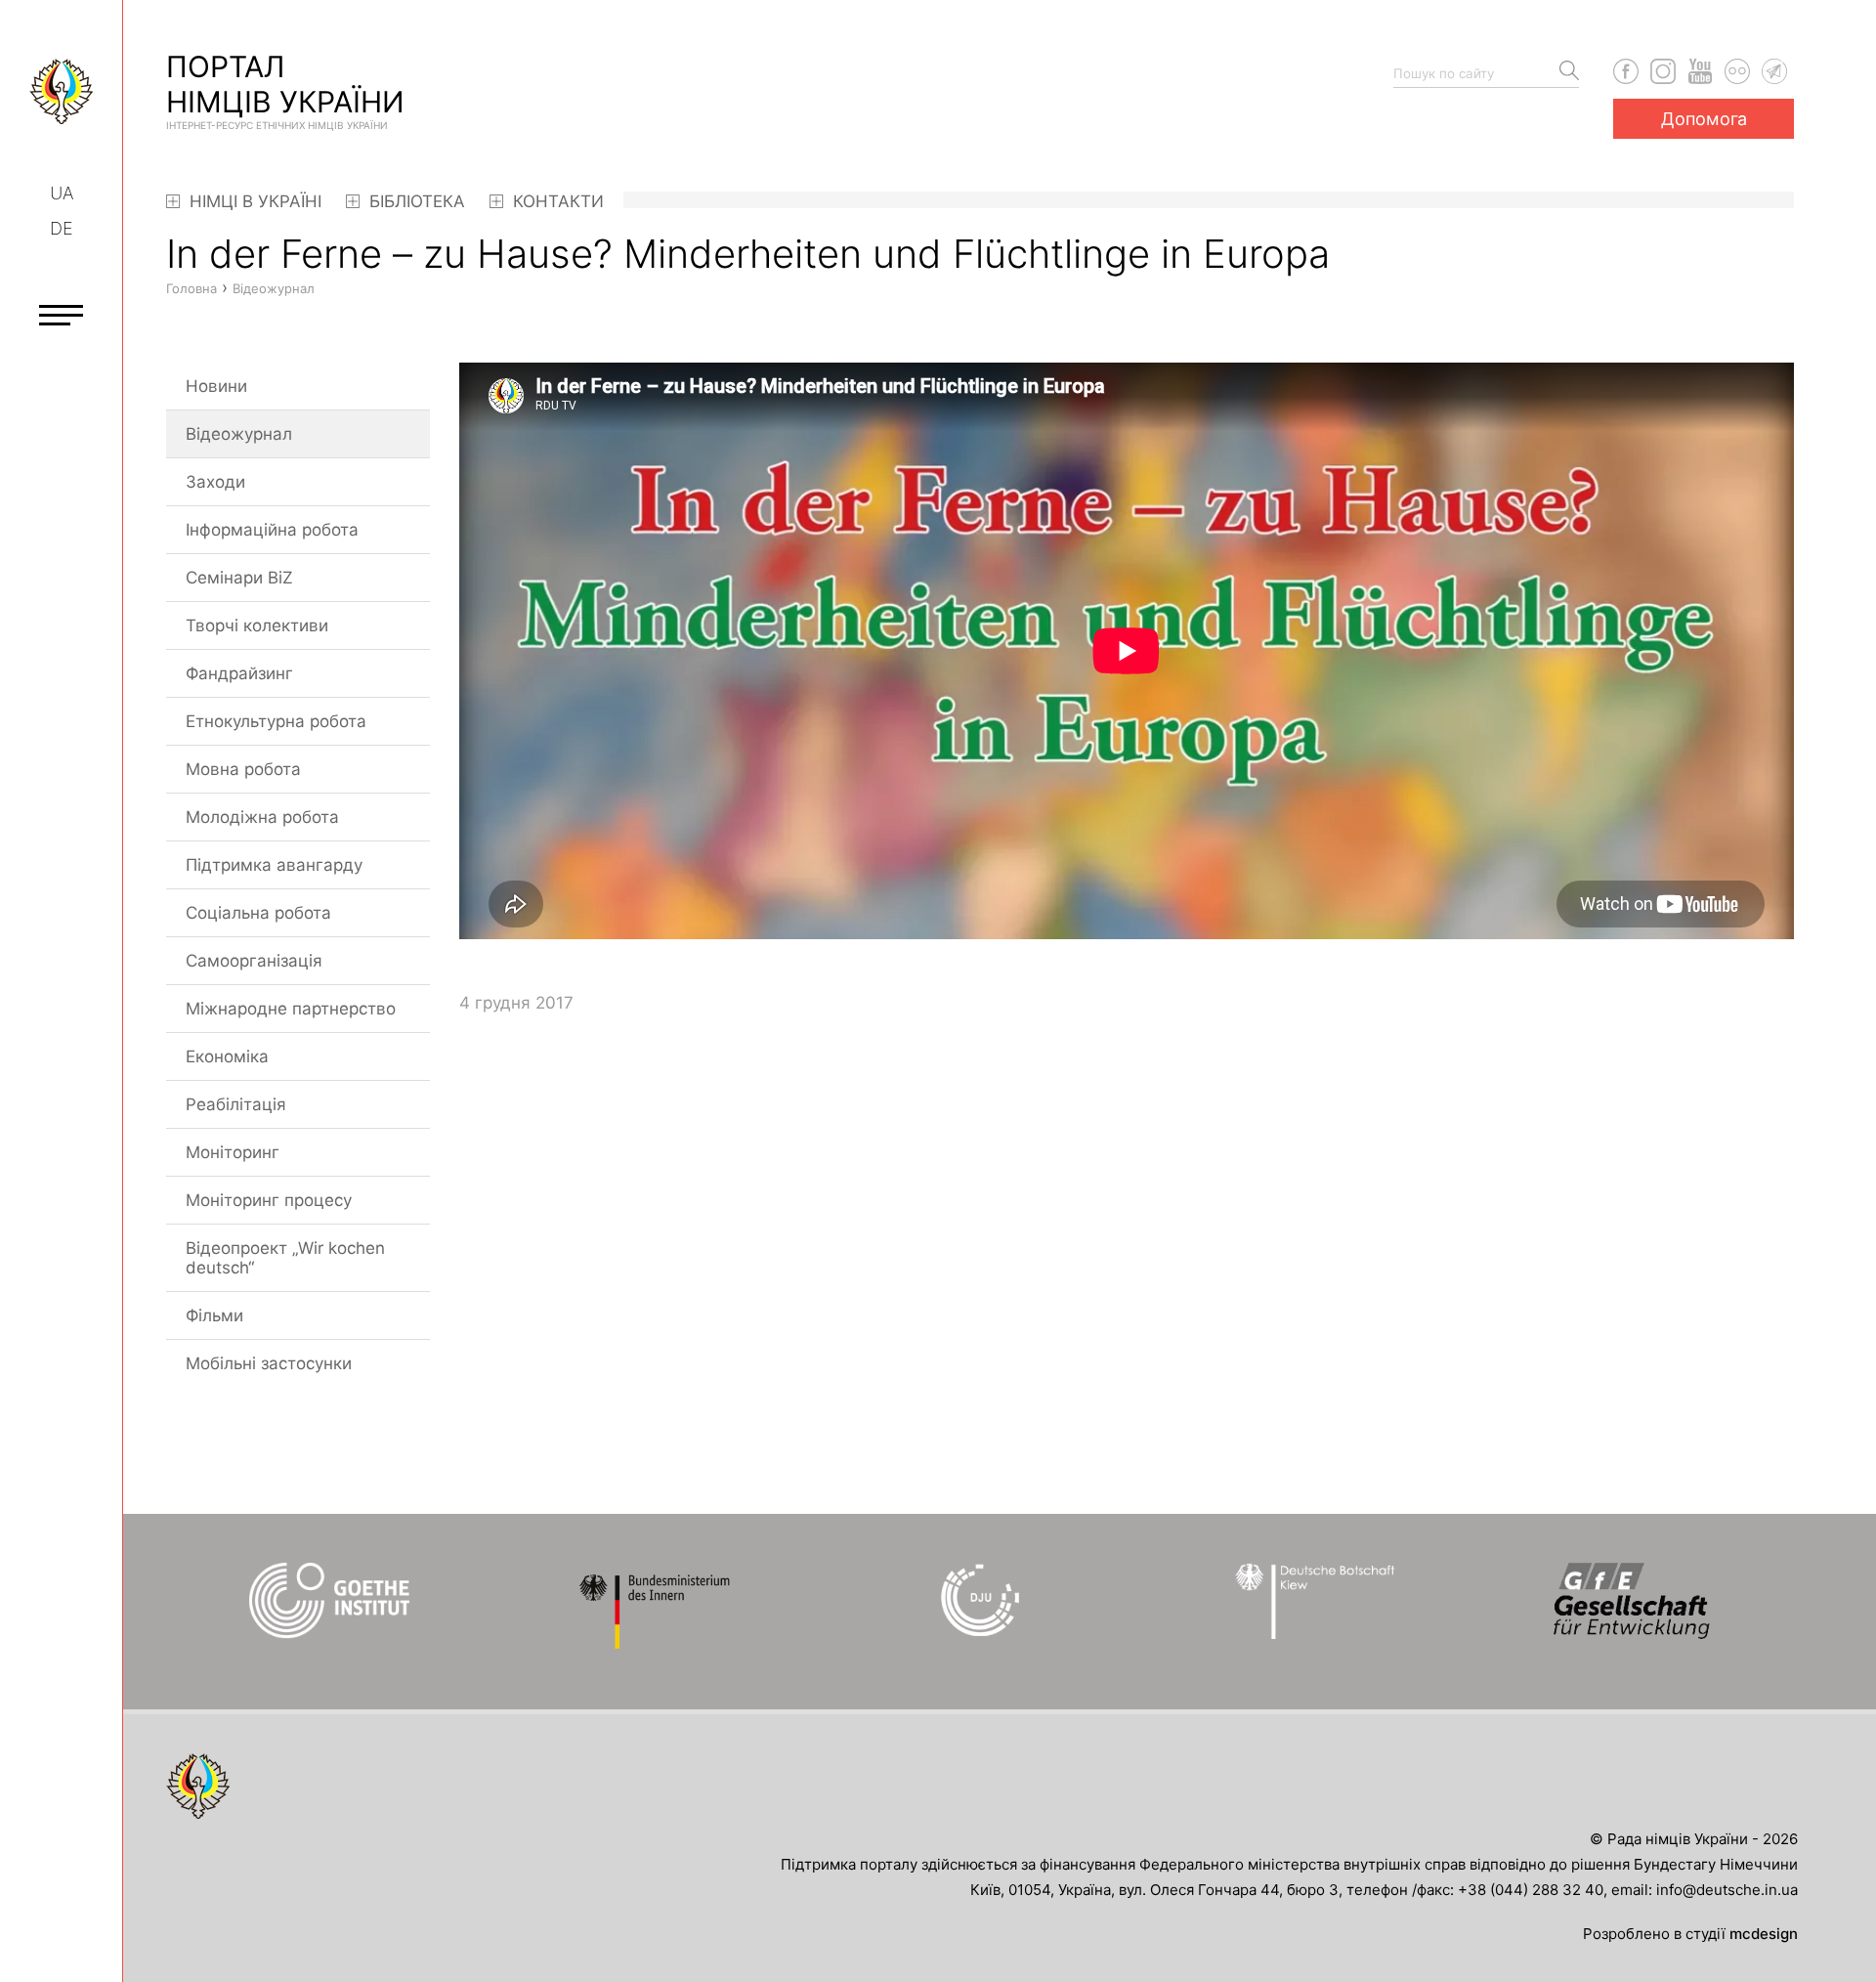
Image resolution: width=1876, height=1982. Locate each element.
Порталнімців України (285, 90)
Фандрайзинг (239, 673)
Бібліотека (415, 201)
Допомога (1704, 119)
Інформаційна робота (272, 530)
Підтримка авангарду (274, 865)
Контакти (556, 201)
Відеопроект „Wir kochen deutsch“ (285, 1258)
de (62, 228)
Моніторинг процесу (269, 1200)
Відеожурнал (239, 434)
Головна (192, 288)
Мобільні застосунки (269, 1363)
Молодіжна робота (262, 817)
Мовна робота (243, 769)
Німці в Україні (253, 201)
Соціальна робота (258, 913)
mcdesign (1764, 1934)
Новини (216, 386)
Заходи (215, 482)
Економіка (227, 1056)
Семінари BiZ (239, 578)
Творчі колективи (257, 625)
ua (62, 193)
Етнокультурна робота (276, 721)
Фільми (214, 1315)
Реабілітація (236, 1104)
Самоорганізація (254, 961)
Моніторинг (233, 1152)
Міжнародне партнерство (291, 1009)
